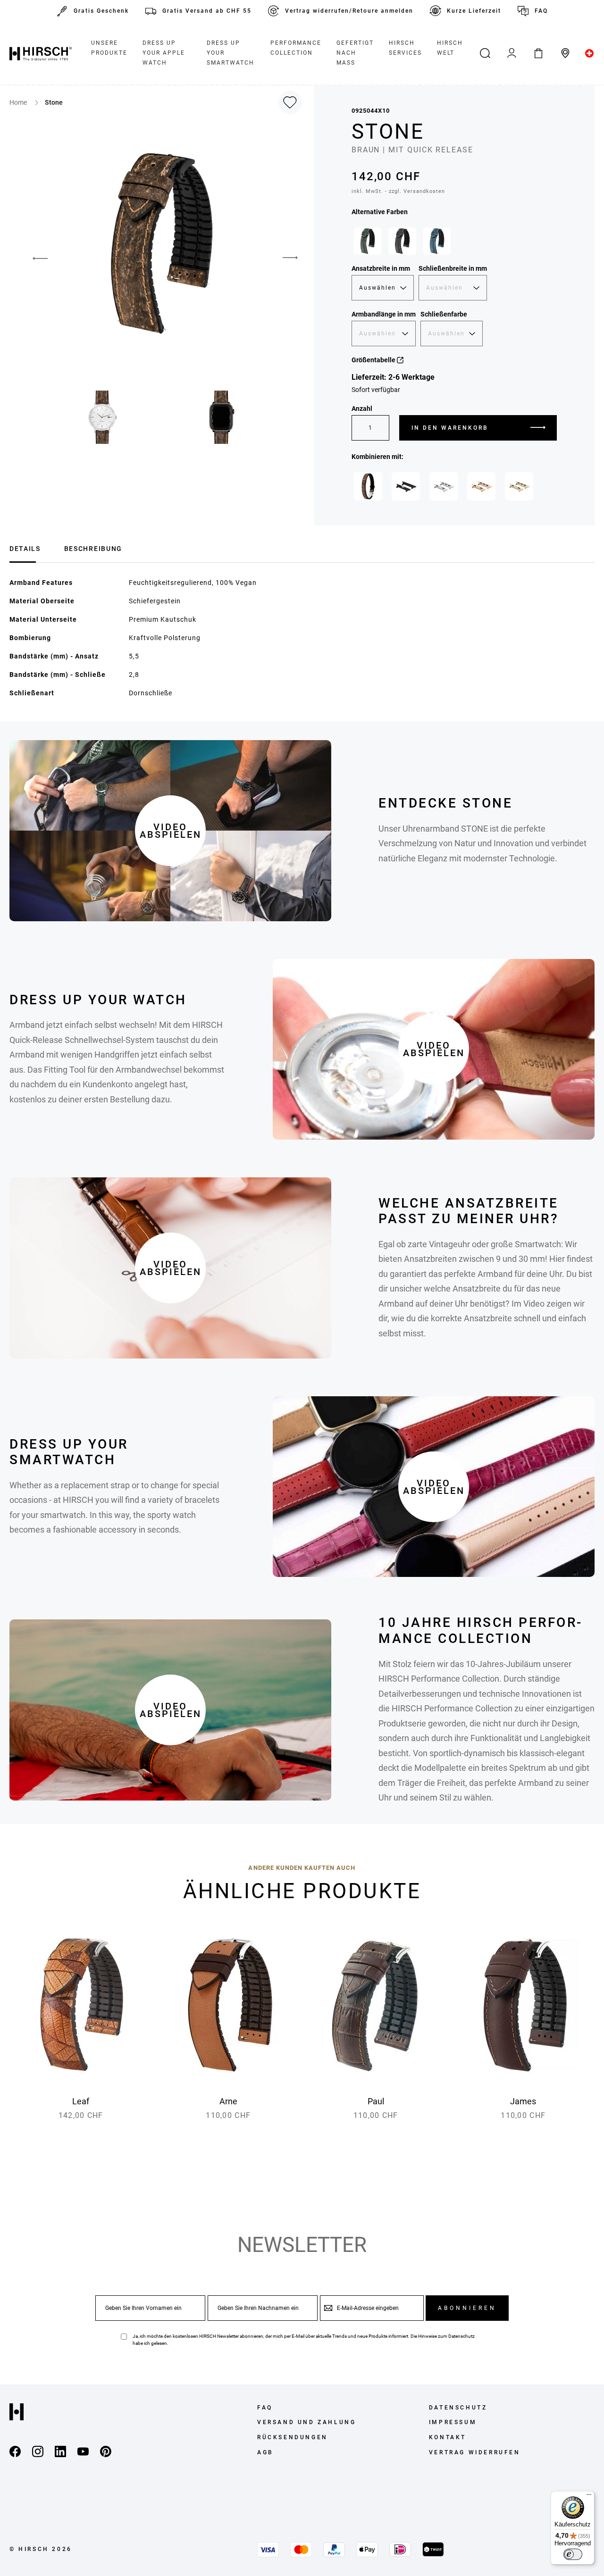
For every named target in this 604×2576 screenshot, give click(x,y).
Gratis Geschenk (101, 11)
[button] (33, 258)
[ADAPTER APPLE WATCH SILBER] (444, 486)
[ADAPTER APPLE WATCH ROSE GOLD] (481, 486)
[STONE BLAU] (437, 241)
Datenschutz (461, 2336)
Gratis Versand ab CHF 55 (207, 11)
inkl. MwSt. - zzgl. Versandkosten (398, 191)
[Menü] (589, 2497)
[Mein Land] (590, 53)
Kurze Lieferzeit (474, 11)
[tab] (25, 547)
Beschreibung (93, 549)
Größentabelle (374, 360)
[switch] (573, 2554)
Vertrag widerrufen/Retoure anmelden (349, 11)
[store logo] (41, 53)
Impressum (453, 2422)
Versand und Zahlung (306, 2422)
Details (25, 549)
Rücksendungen (293, 2437)
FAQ (541, 11)
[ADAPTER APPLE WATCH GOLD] (519, 486)
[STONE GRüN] (368, 241)
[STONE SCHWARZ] (402, 241)
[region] (454, 243)
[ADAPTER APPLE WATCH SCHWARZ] (406, 486)
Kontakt (448, 2437)
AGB (265, 2452)
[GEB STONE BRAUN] (368, 486)
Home (19, 102)
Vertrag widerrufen (475, 2452)
